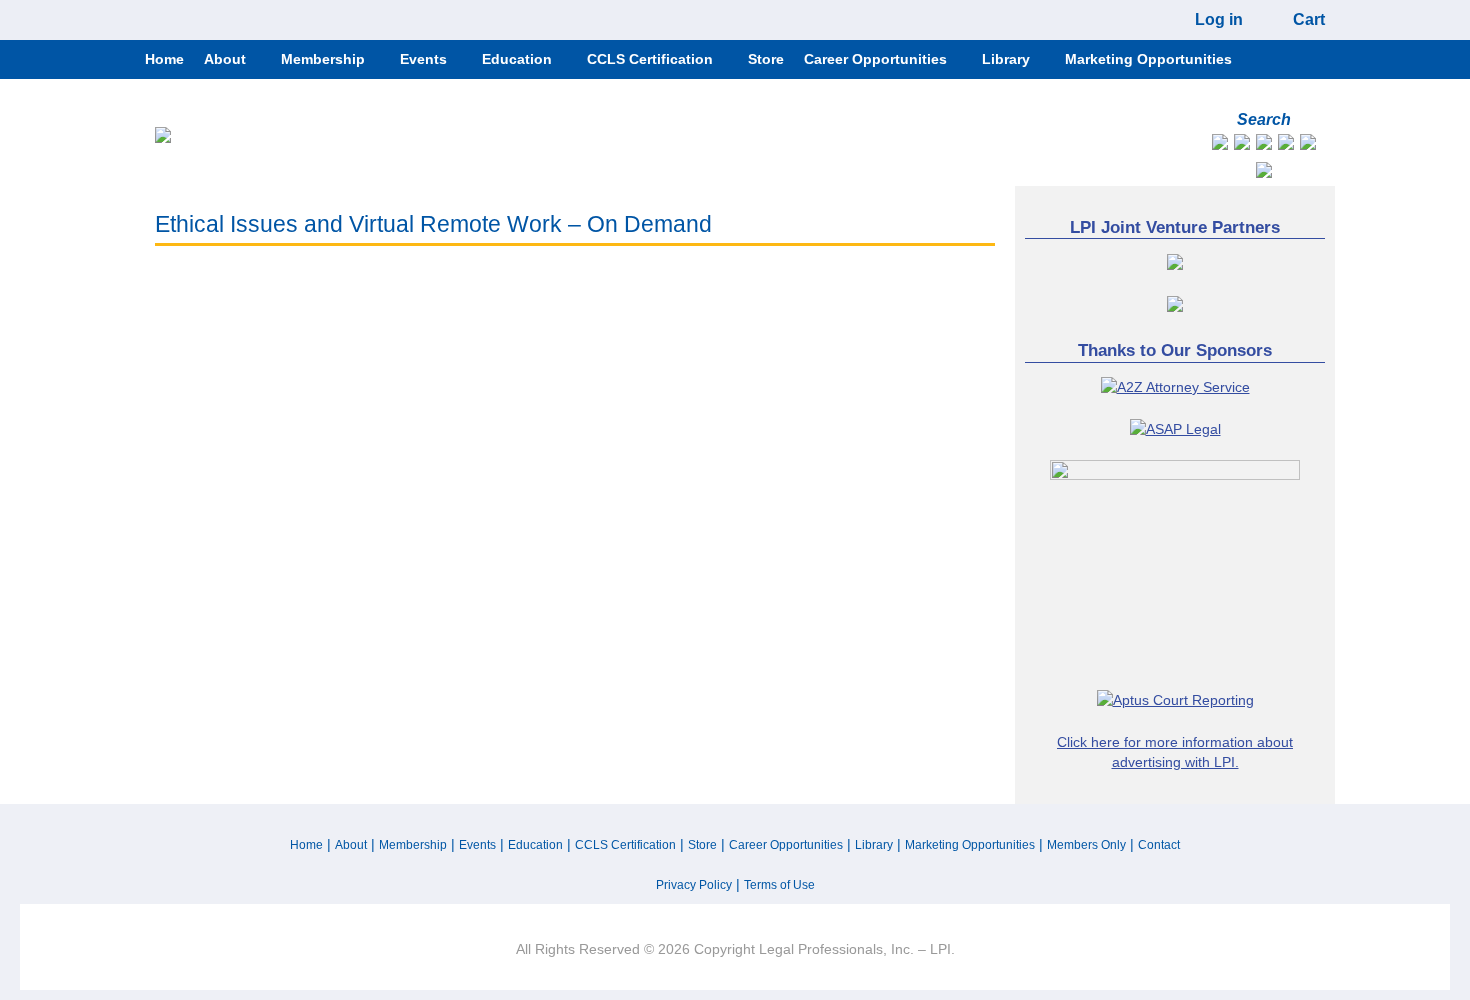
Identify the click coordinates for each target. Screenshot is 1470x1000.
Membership (413, 845)
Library (874, 845)
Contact (1159, 845)
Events (477, 845)
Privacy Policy (694, 885)
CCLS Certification (625, 845)
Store (702, 845)
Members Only (1086, 845)
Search (1264, 119)
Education (535, 845)
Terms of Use (779, 885)
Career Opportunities (786, 845)
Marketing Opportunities (970, 845)
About (351, 845)
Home (306, 845)
